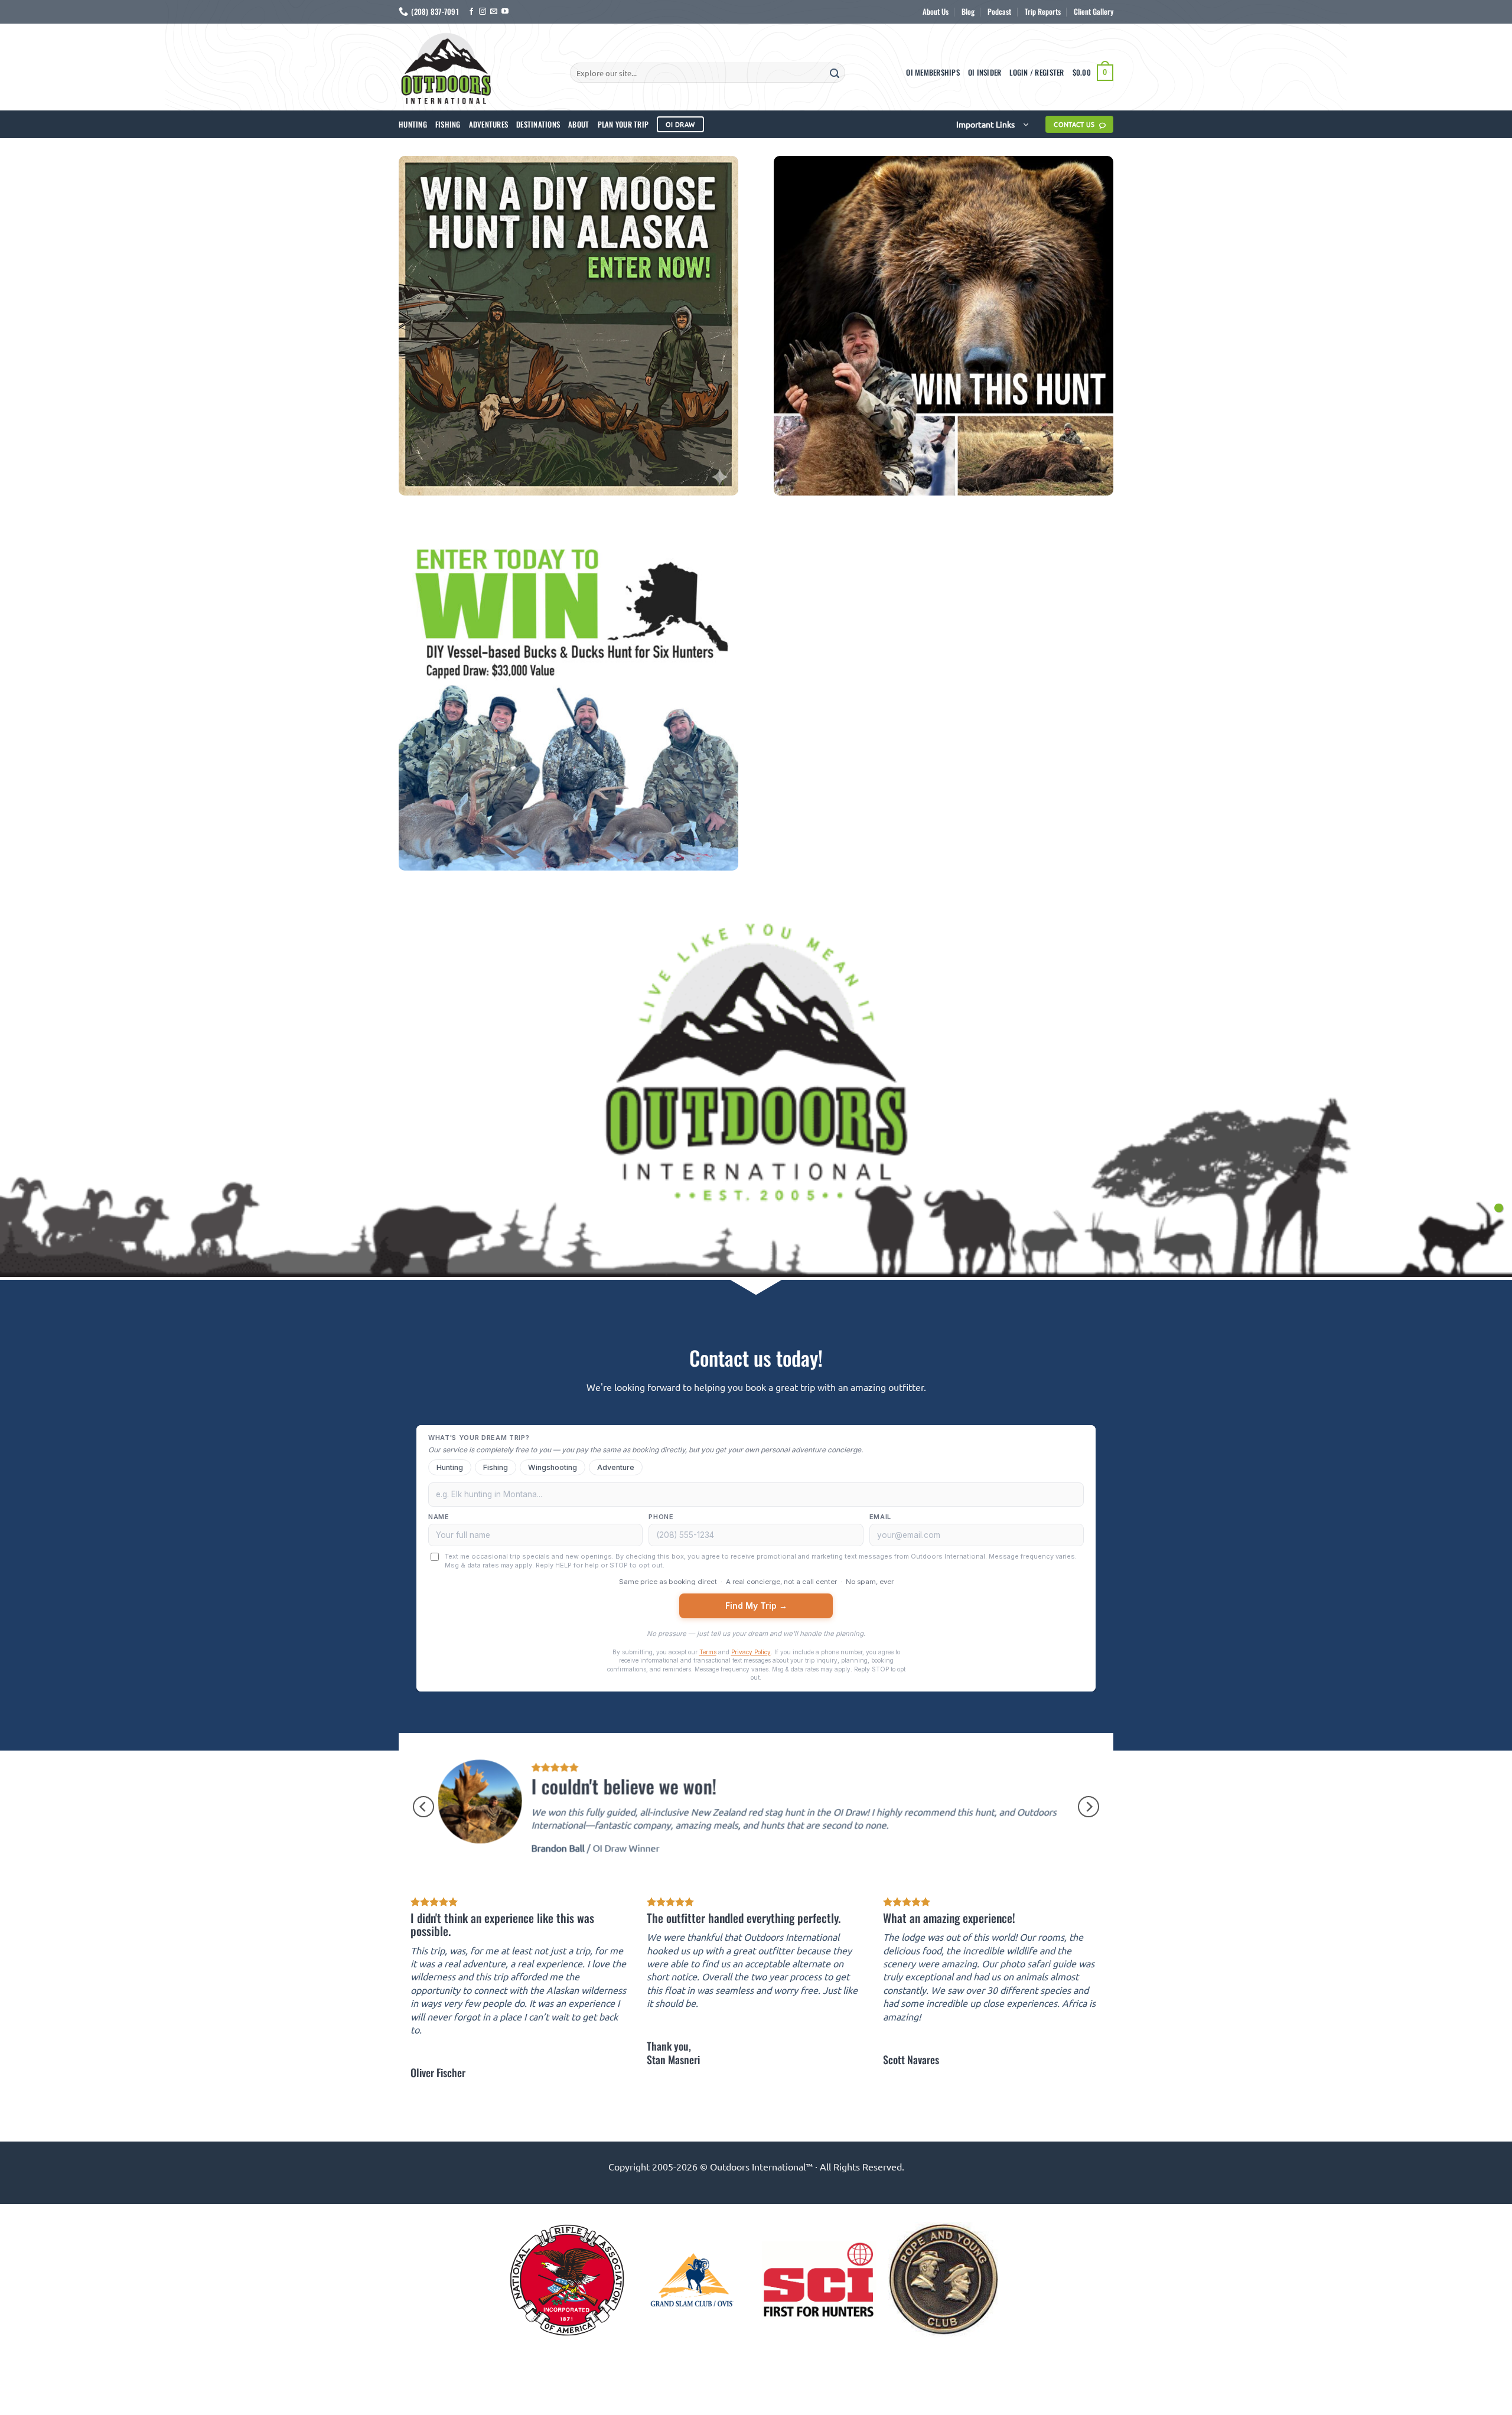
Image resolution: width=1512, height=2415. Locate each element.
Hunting (413, 124)
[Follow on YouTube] (505, 12)
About (579, 124)
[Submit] (835, 73)
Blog (968, 12)
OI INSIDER (985, 72)
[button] (1037, 73)
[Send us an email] (494, 12)
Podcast (999, 12)
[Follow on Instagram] (483, 12)
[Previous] (423, 1807)
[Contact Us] (1499, 1207)
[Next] (1089, 1807)
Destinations (538, 124)
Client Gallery (1094, 12)
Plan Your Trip (623, 124)
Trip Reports (1043, 12)
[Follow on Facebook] (471, 12)
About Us (936, 12)
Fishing (448, 124)
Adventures (489, 124)
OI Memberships (933, 72)
